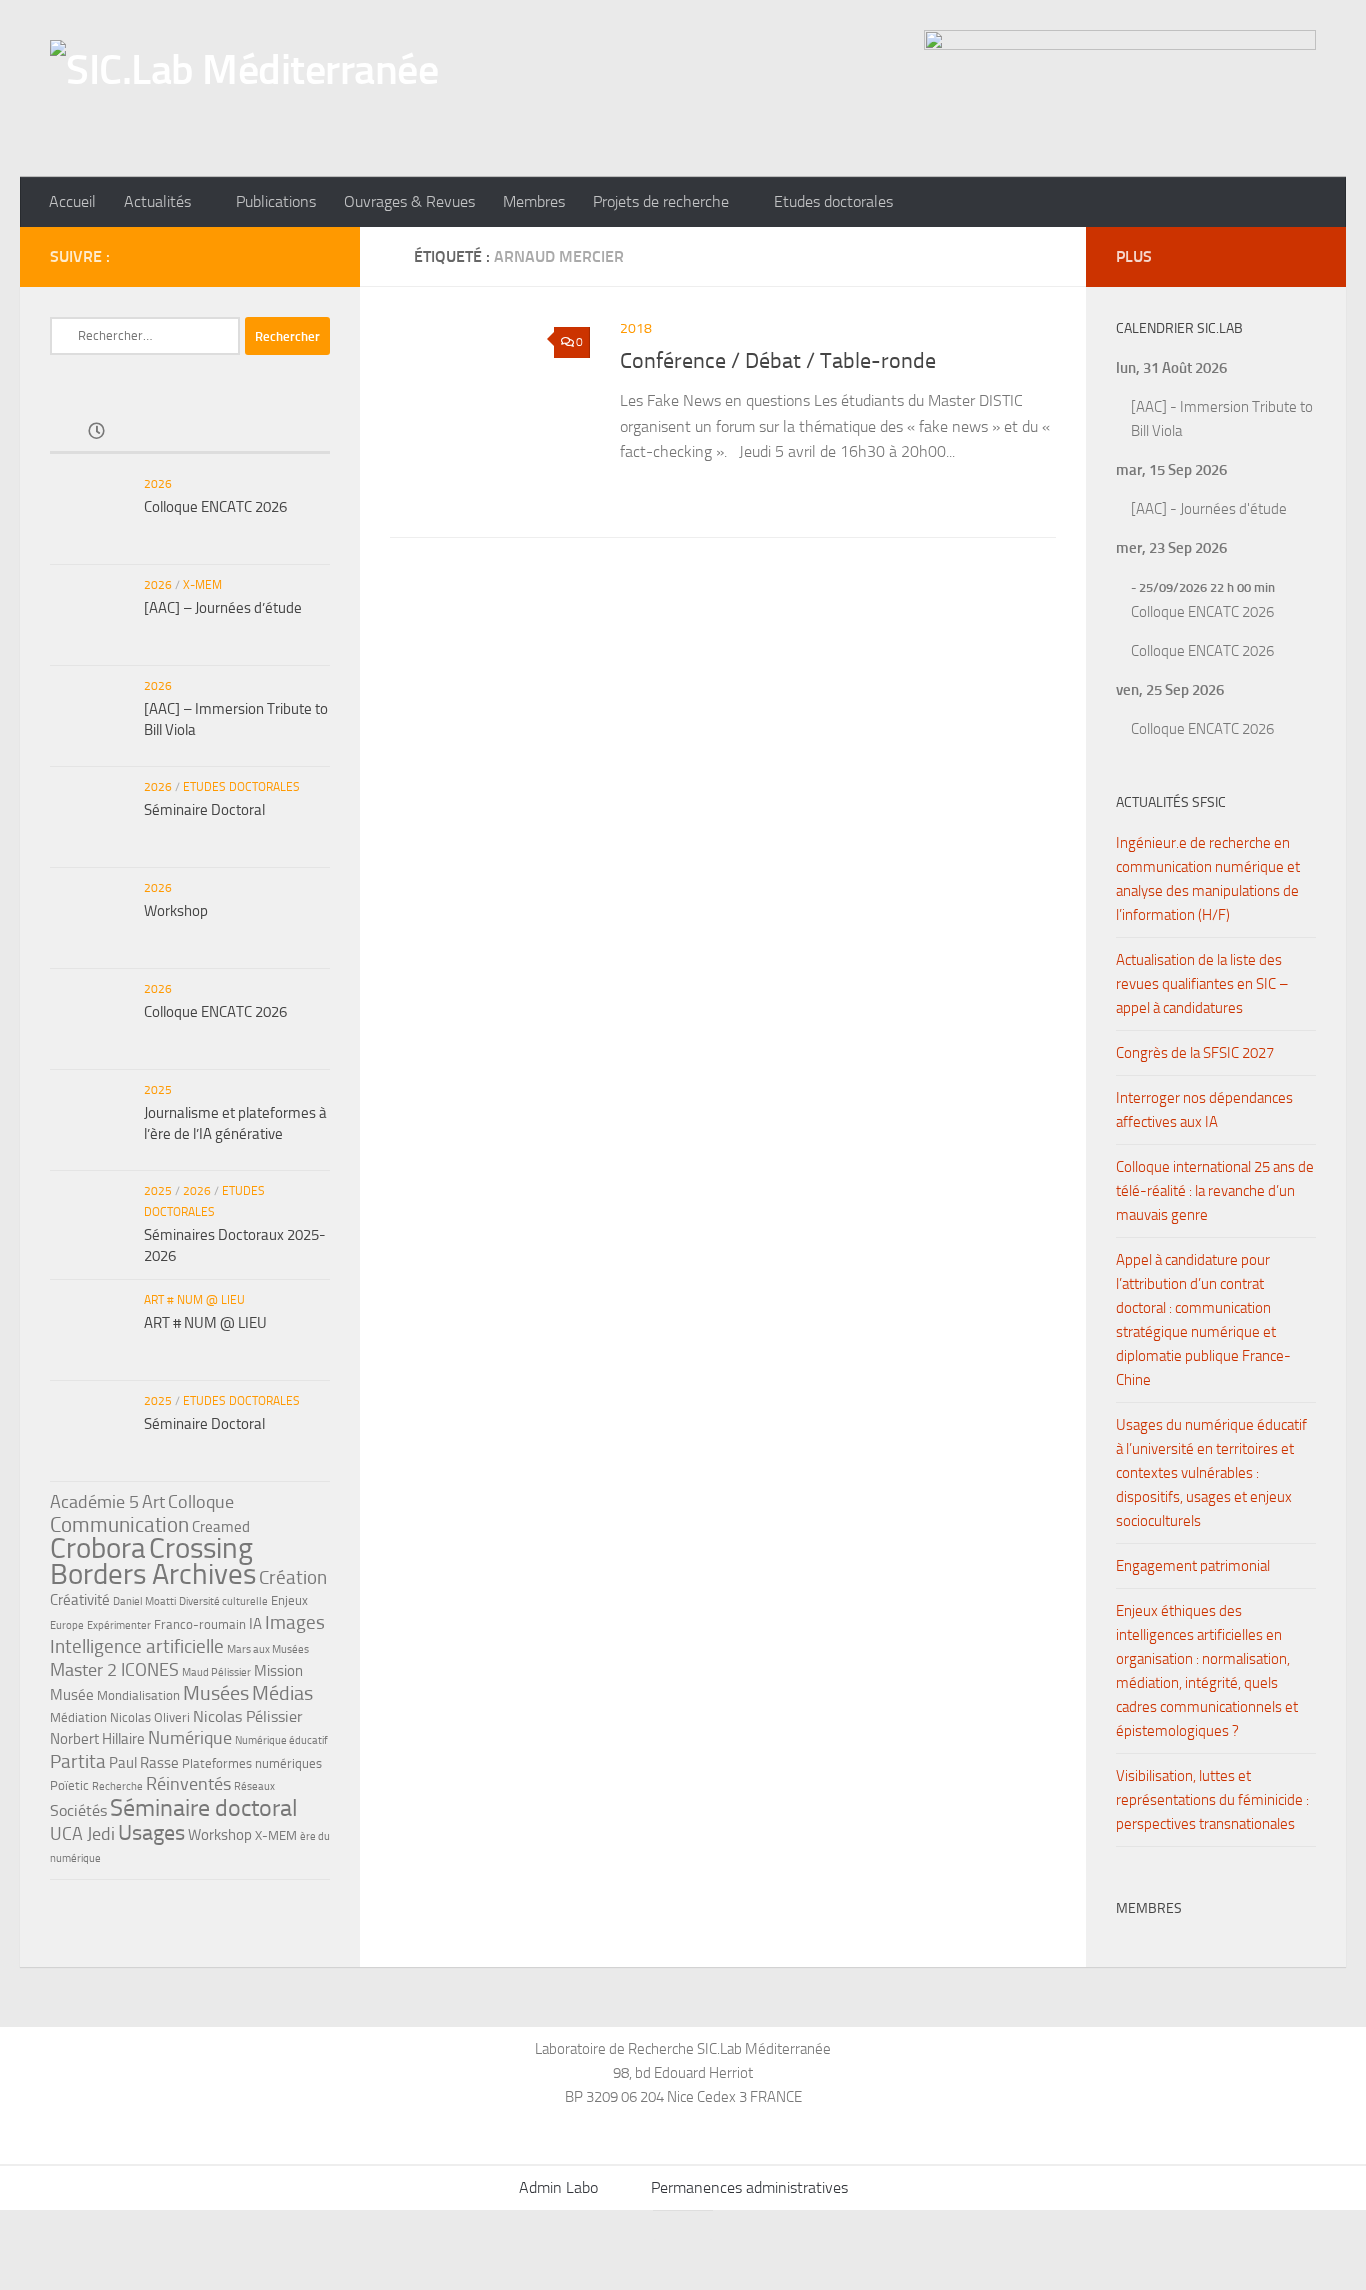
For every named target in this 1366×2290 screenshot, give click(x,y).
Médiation (78, 1717)
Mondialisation (138, 1695)
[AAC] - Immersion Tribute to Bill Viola (1222, 419)
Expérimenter (119, 1625)
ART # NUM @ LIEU (194, 1300)
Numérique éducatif (281, 1740)
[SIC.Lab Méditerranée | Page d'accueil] (244, 88)
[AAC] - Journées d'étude (1209, 509)
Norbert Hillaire (97, 1739)
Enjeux (289, 1600)
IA (255, 1624)
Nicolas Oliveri (150, 1717)
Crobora (98, 1548)
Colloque (201, 1502)
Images (295, 1622)
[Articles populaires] (189, 432)
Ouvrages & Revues (409, 201)
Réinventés (188, 1784)
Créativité (80, 1600)
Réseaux (254, 1786)
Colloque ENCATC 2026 (215, 507)
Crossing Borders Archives (153, 1561)
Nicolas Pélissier (248, 1716)
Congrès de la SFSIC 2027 (1195, 1053)
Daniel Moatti (144, 1601)
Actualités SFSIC (1171, 802)
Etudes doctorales (833, 201)
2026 (158, 484)
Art (153, 1502)
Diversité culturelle (223, 1601)
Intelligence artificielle (137, 1646)
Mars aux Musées (268, 1649)
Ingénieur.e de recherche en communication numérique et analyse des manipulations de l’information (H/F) (1208, 879)
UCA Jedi (82, 1834)
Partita (78, 1761)
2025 (158, 1090)
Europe (67, 1625)
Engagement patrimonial (1193, 1566)
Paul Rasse (144, 1763)
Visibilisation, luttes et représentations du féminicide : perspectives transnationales (1212, 1800)
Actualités (157, 201)
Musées (216, 1693)
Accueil (72, 201)
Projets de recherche (661, 201)
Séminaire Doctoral (204, 810)
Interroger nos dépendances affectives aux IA (1204, 1110)
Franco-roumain (200, 1624)
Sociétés (78, 1810)
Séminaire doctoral (204, 1807)
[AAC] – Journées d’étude (223, 608)
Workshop (176, 911)
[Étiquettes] (283, 432)
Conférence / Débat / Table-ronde (778, 361)
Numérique (190, 1738)
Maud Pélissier (216, 1672)
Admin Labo (558, 2187)
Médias (282, 1693)
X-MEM (202, 585)
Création (293, 1577)
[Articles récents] (96, 432)
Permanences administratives (749, 2187)
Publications (276, 201)
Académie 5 (94, 1502)
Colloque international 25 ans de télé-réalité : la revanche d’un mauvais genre (1215, 1191)
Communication (119, 1524)
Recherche (117, 1786)
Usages (151, 1832)
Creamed (221, 1527)
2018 (636, 328)
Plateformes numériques (252, 1763)
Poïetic (69, 1785)
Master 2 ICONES (114, 1670)
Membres (534, 201)
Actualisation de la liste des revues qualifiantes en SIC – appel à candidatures (1202, 984)
